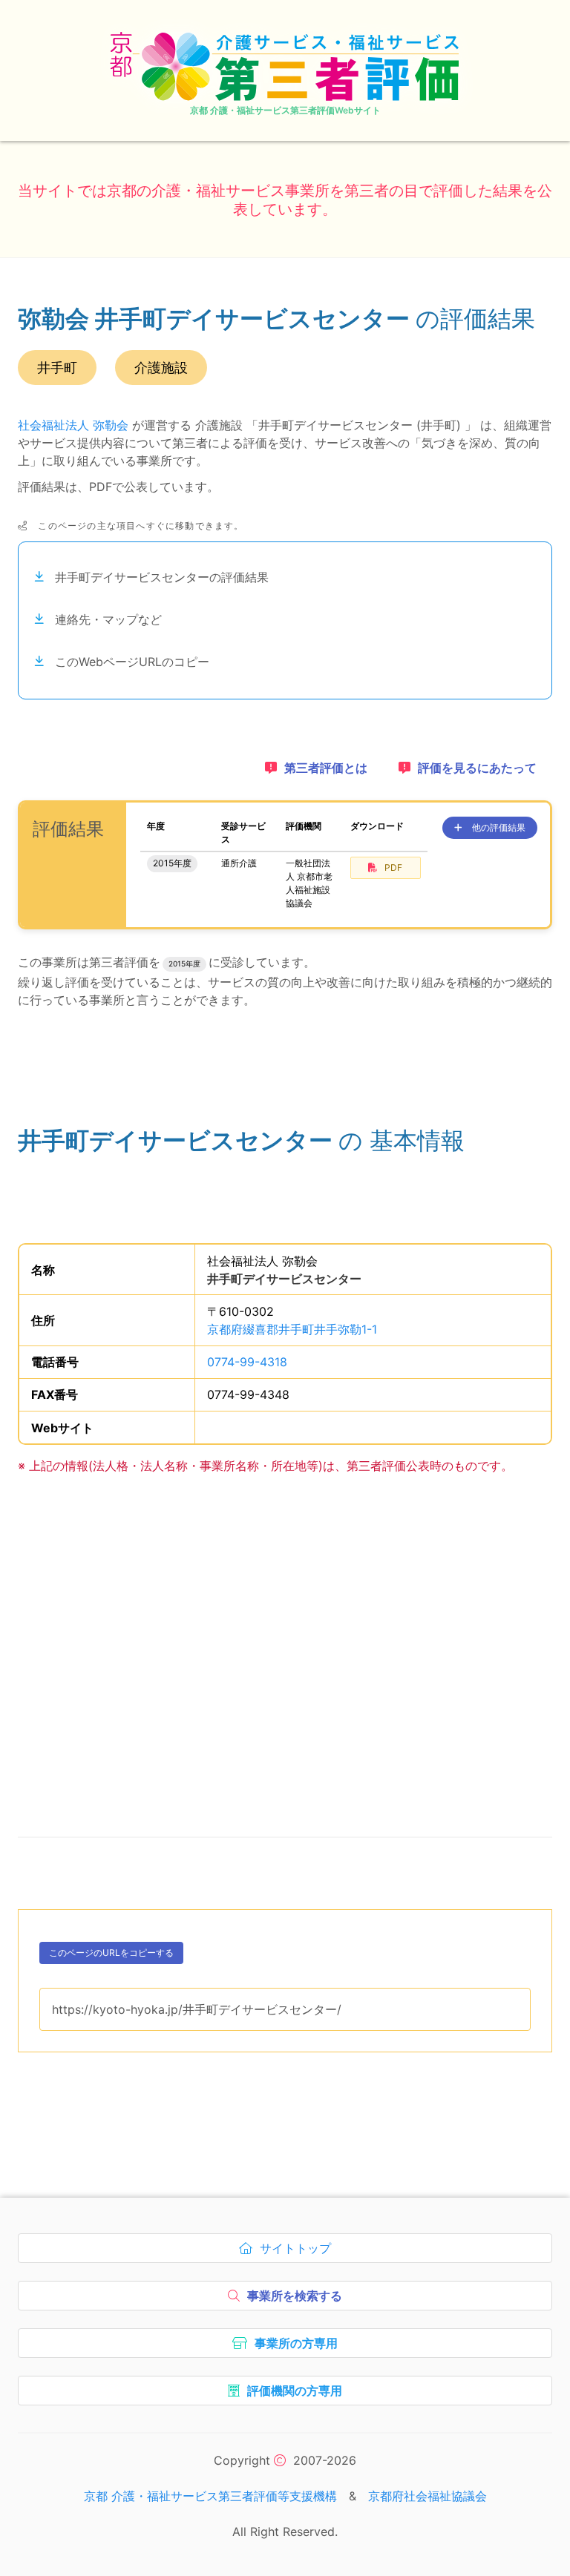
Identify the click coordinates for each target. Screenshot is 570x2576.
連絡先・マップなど (108, 619)
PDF (393, 867)
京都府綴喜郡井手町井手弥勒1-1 (292, 1329)
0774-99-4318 (247, 1362)
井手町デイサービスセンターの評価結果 (162, 577)
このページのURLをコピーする (111, 1956)
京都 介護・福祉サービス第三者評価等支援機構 (210, 2496)
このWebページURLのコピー (132, 662)
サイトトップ (299, 2252)
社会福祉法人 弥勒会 (73, 425)
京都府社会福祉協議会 (427, 2496)
